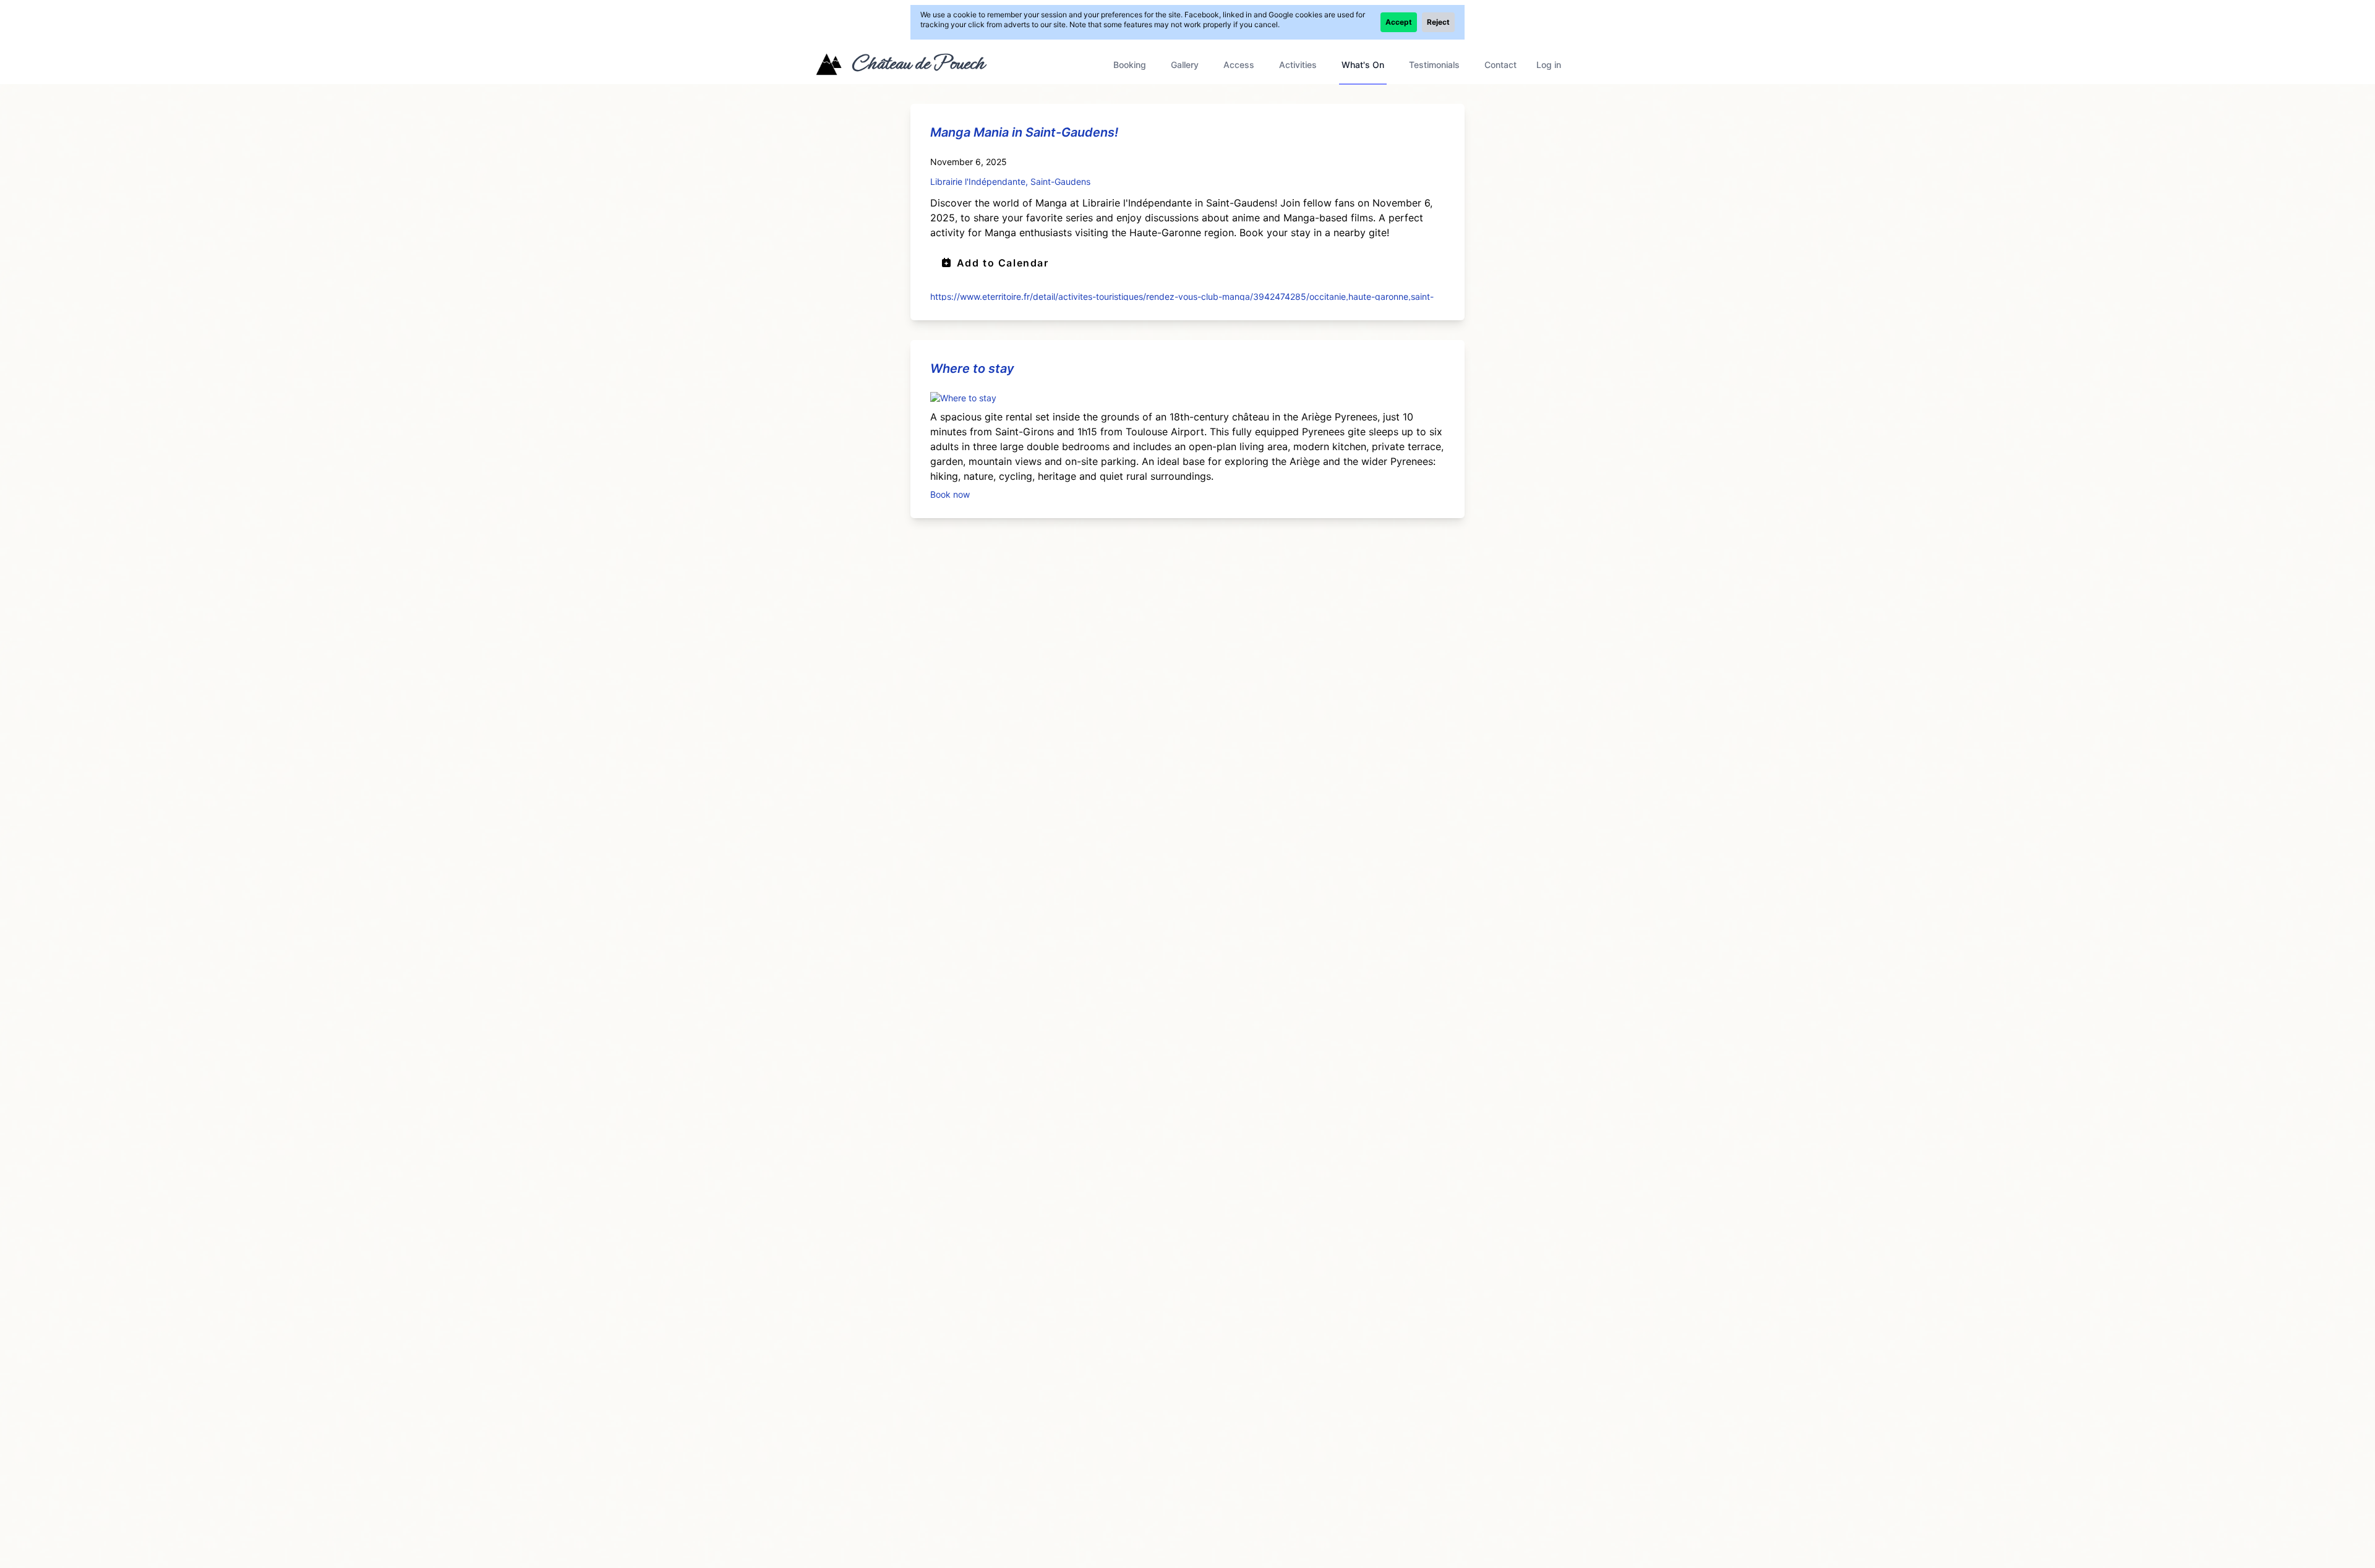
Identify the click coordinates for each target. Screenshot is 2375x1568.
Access (1239, 65)
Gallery (1185, 65)
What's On (1363, 65)
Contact (1500, 65)
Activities (1298, 65)
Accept (1399, 22)
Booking (1130, 65)
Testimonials (1434, 65)
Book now (950, 494)
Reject (1438, 22)
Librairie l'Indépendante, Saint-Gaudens (1010, 181)
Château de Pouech (918, 63)
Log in (1549, 65)
